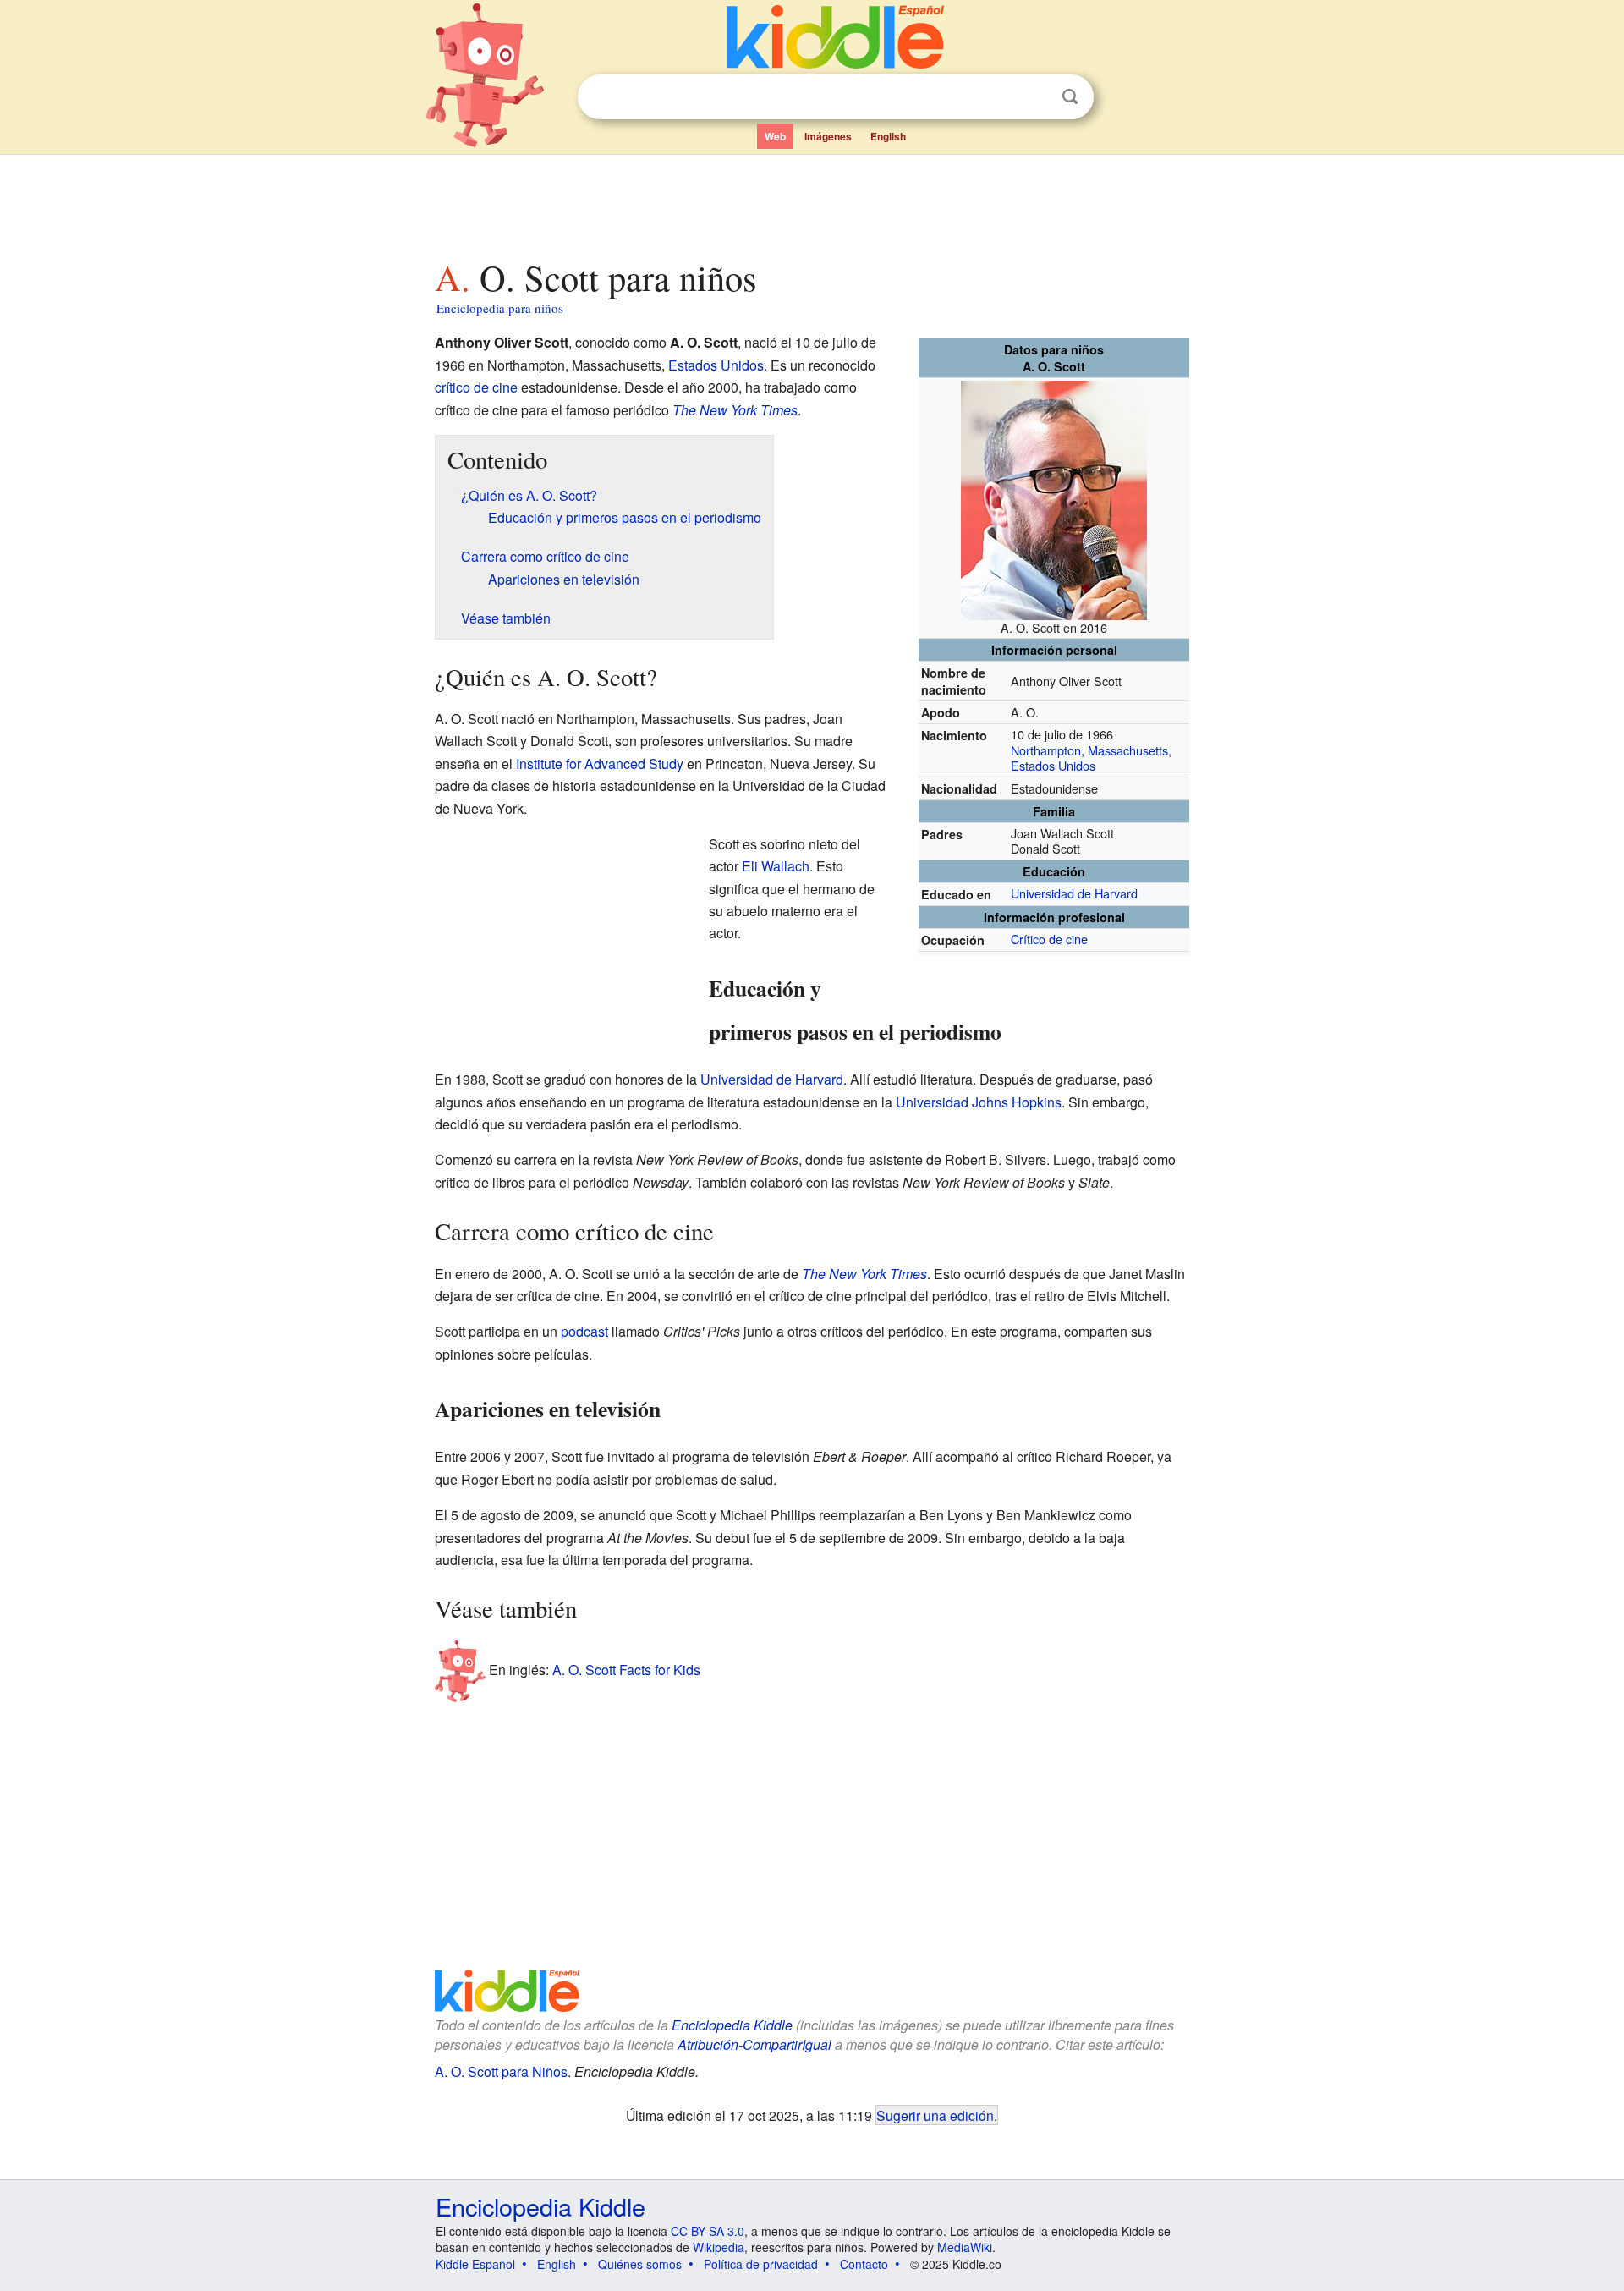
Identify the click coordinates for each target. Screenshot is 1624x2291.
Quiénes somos (640, 2264)
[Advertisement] (811, 202)
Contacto (864, 2264)
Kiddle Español (475, 2264)
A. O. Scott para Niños (501, 2071)
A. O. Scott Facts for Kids (626, 1669)
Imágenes (828, 136)
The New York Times (735, 410)
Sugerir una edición (935, 2115)
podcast (584, 1331)
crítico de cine (476, 387)
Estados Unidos (1053, 765)
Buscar (1070, 97)
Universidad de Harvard (1074, 893)
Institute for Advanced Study (600, 764)
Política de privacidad (761, 2264)
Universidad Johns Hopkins (979, 1102)
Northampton (1046, 750)
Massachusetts (1128, 750)
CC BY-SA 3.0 (708, 2231)
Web (775, 136)
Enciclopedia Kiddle (732, 2025)
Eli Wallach (776, 866)
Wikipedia (719, 2247)
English (888, 136)
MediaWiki (965, 2247)
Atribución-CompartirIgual (754, 2044)
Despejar (1035, 97)
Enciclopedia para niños (500, 308)
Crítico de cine (1049, 939)
